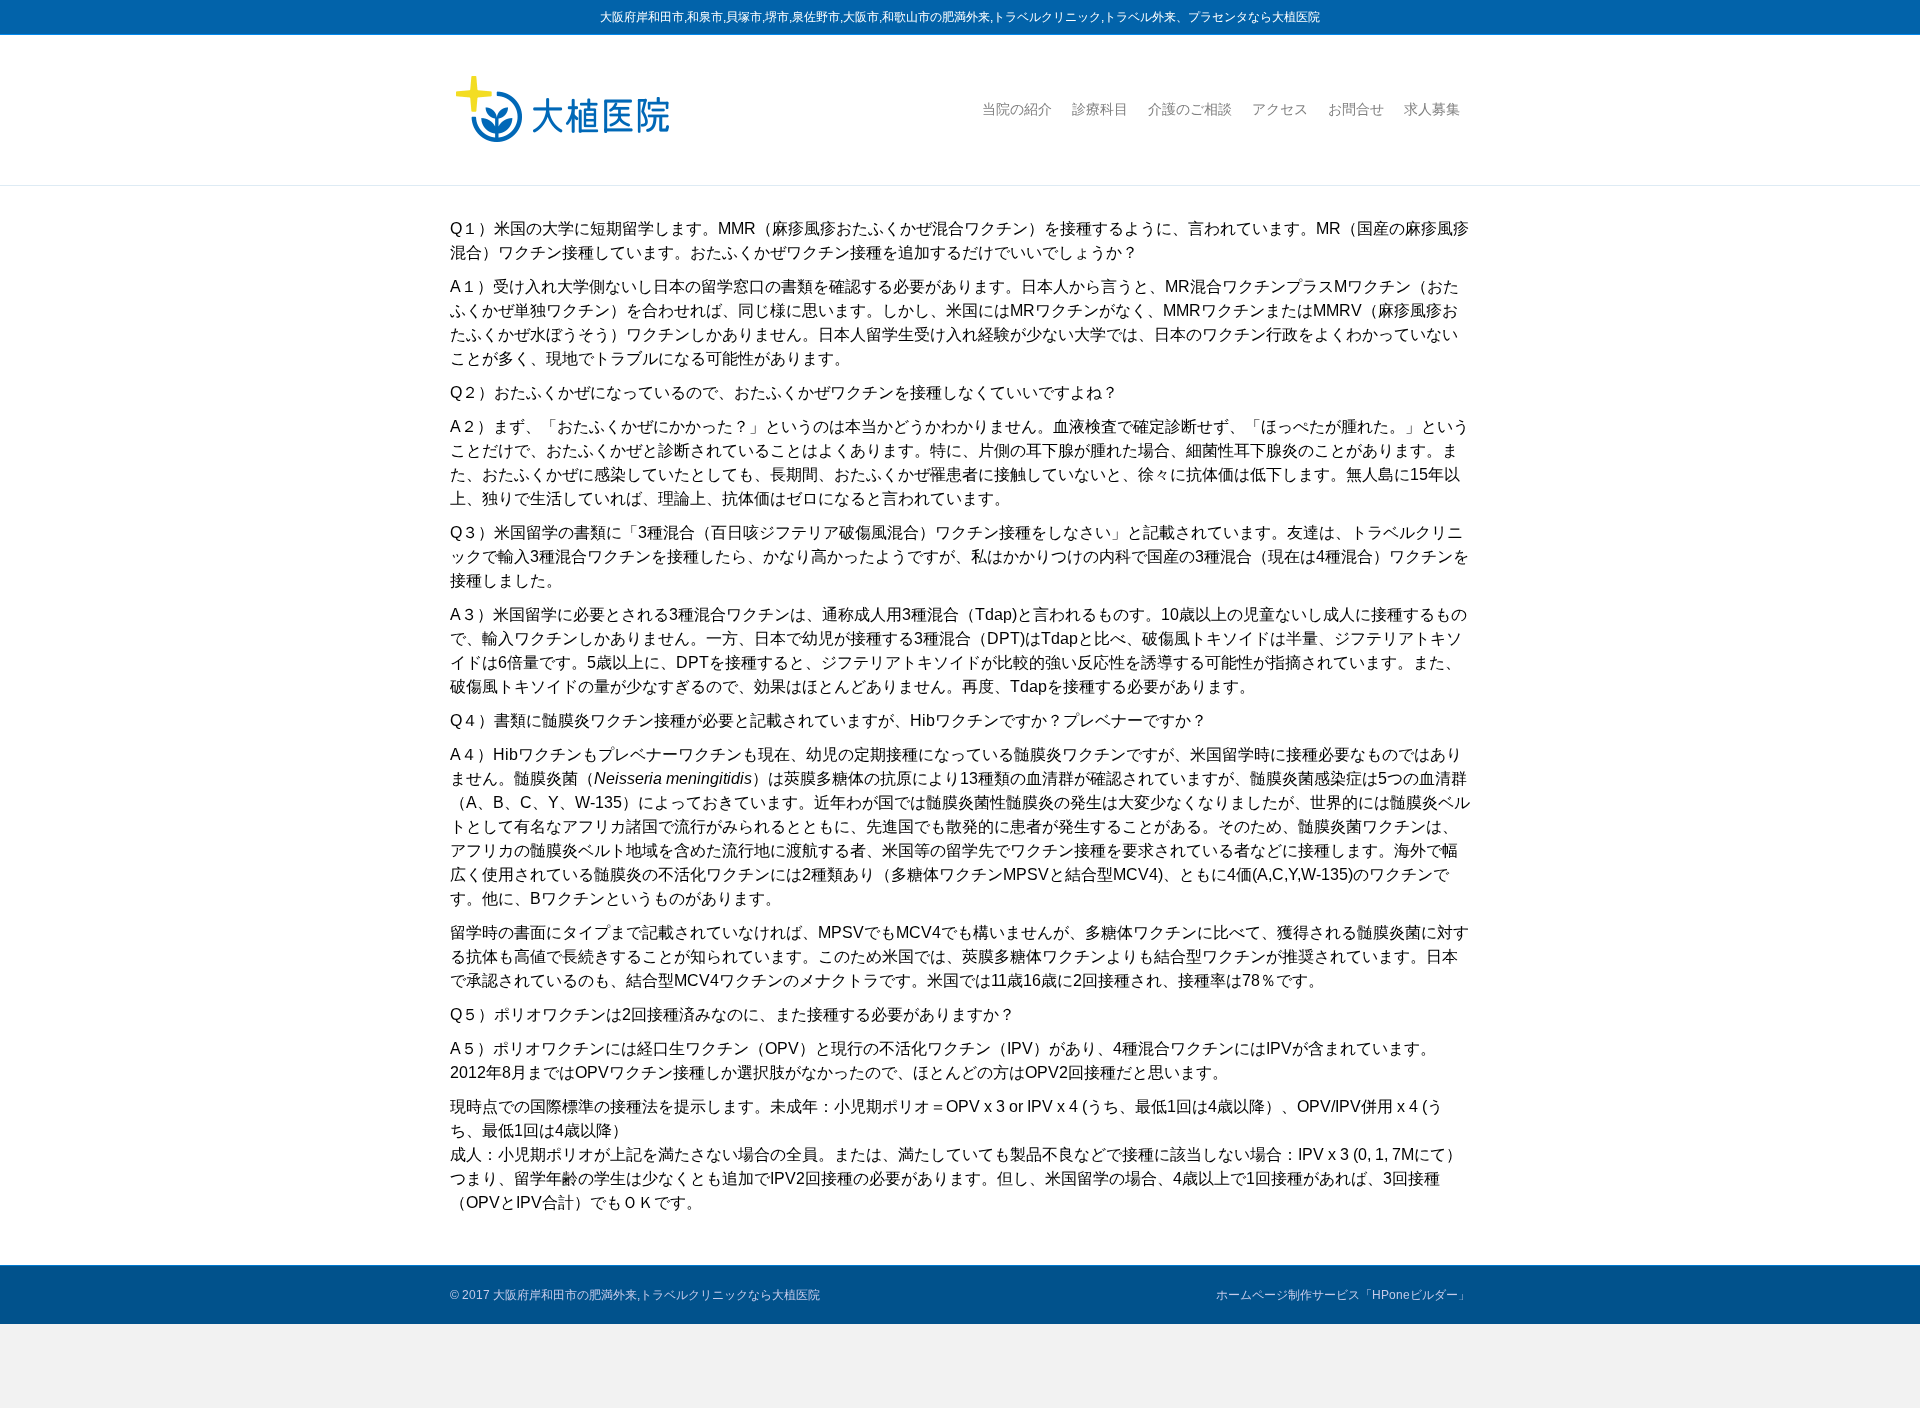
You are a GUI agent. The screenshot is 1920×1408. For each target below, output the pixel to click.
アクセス (1280, 109)
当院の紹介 (1017, 109)
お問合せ (1356, 109)
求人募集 (1432, 109)
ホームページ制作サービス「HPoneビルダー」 (1343, 1295)
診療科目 (1100, 109)
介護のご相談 (1190, 109)
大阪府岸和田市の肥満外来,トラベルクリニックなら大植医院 (656, 1295)
